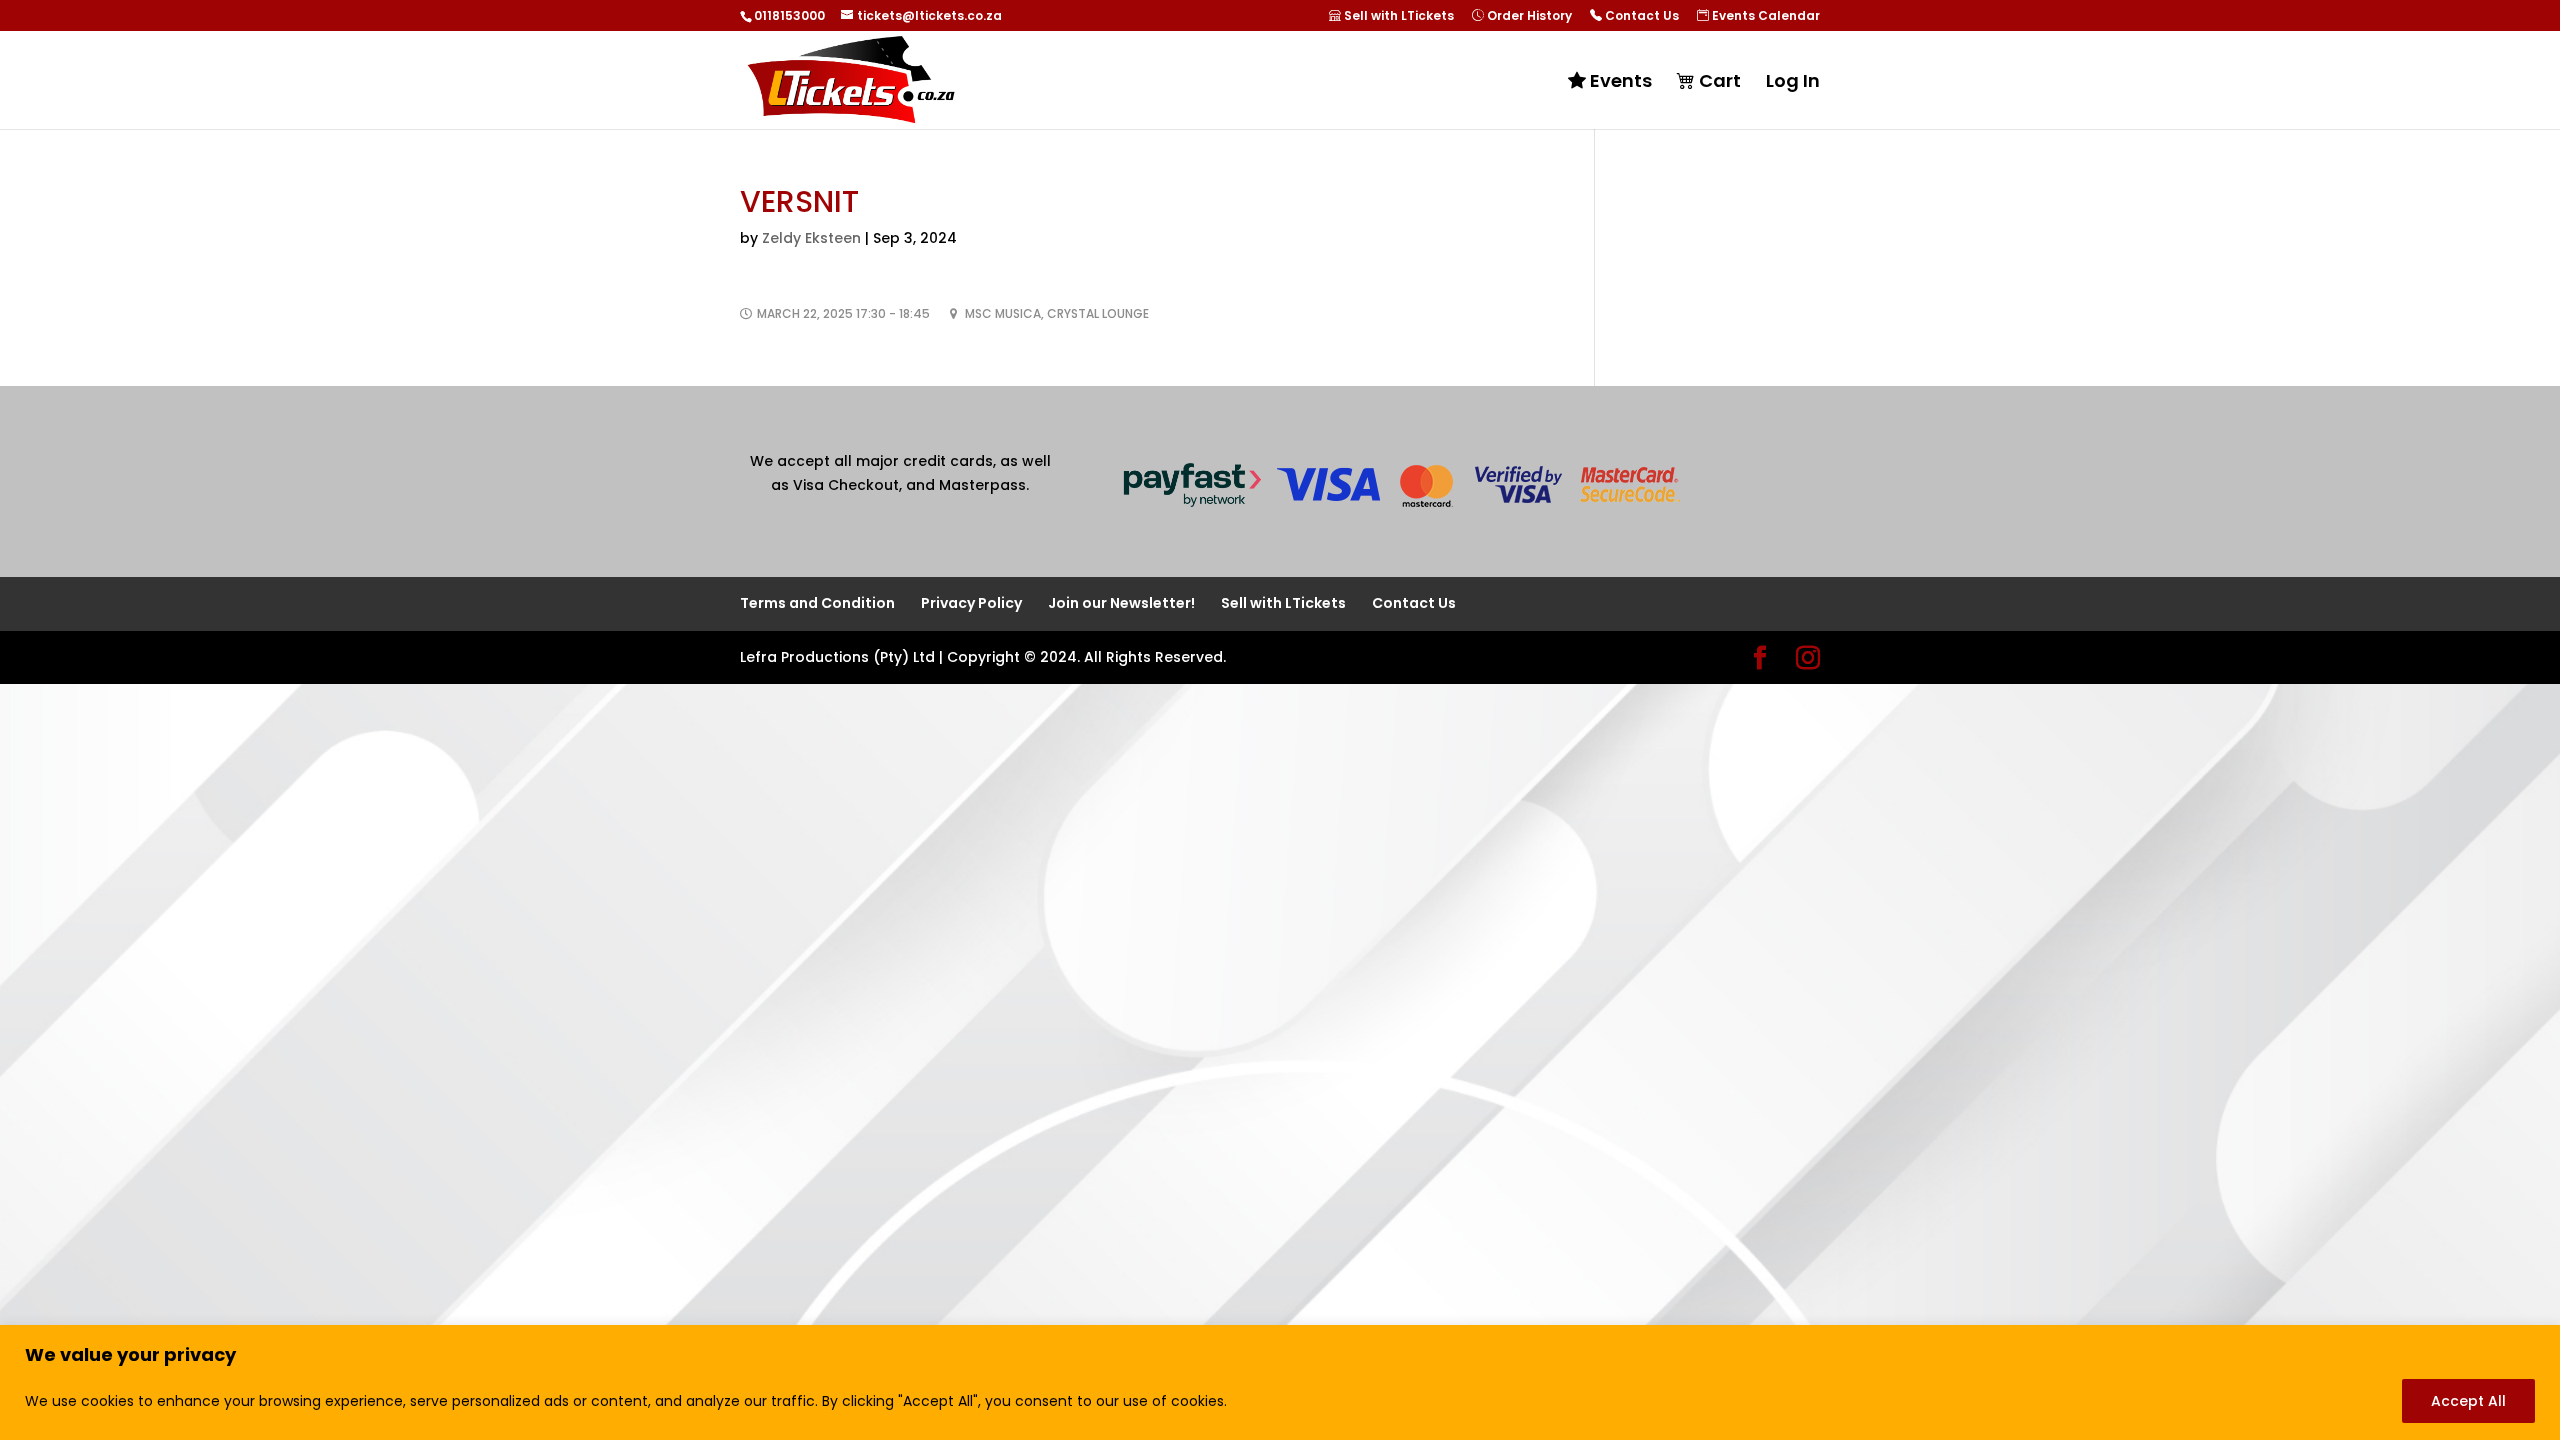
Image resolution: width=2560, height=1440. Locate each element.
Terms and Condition (817, 603)
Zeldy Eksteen (811, 238)
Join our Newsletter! (1121, 603)
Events (1619, 82)
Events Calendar (1764, 16)
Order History (1528, 16)
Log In (1793, 83)
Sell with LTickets (1397, 16)
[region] (1280, 1382)
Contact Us (1640, 16)
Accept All (2468, 1401)
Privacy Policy (971, 603)
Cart (1718, 82)
